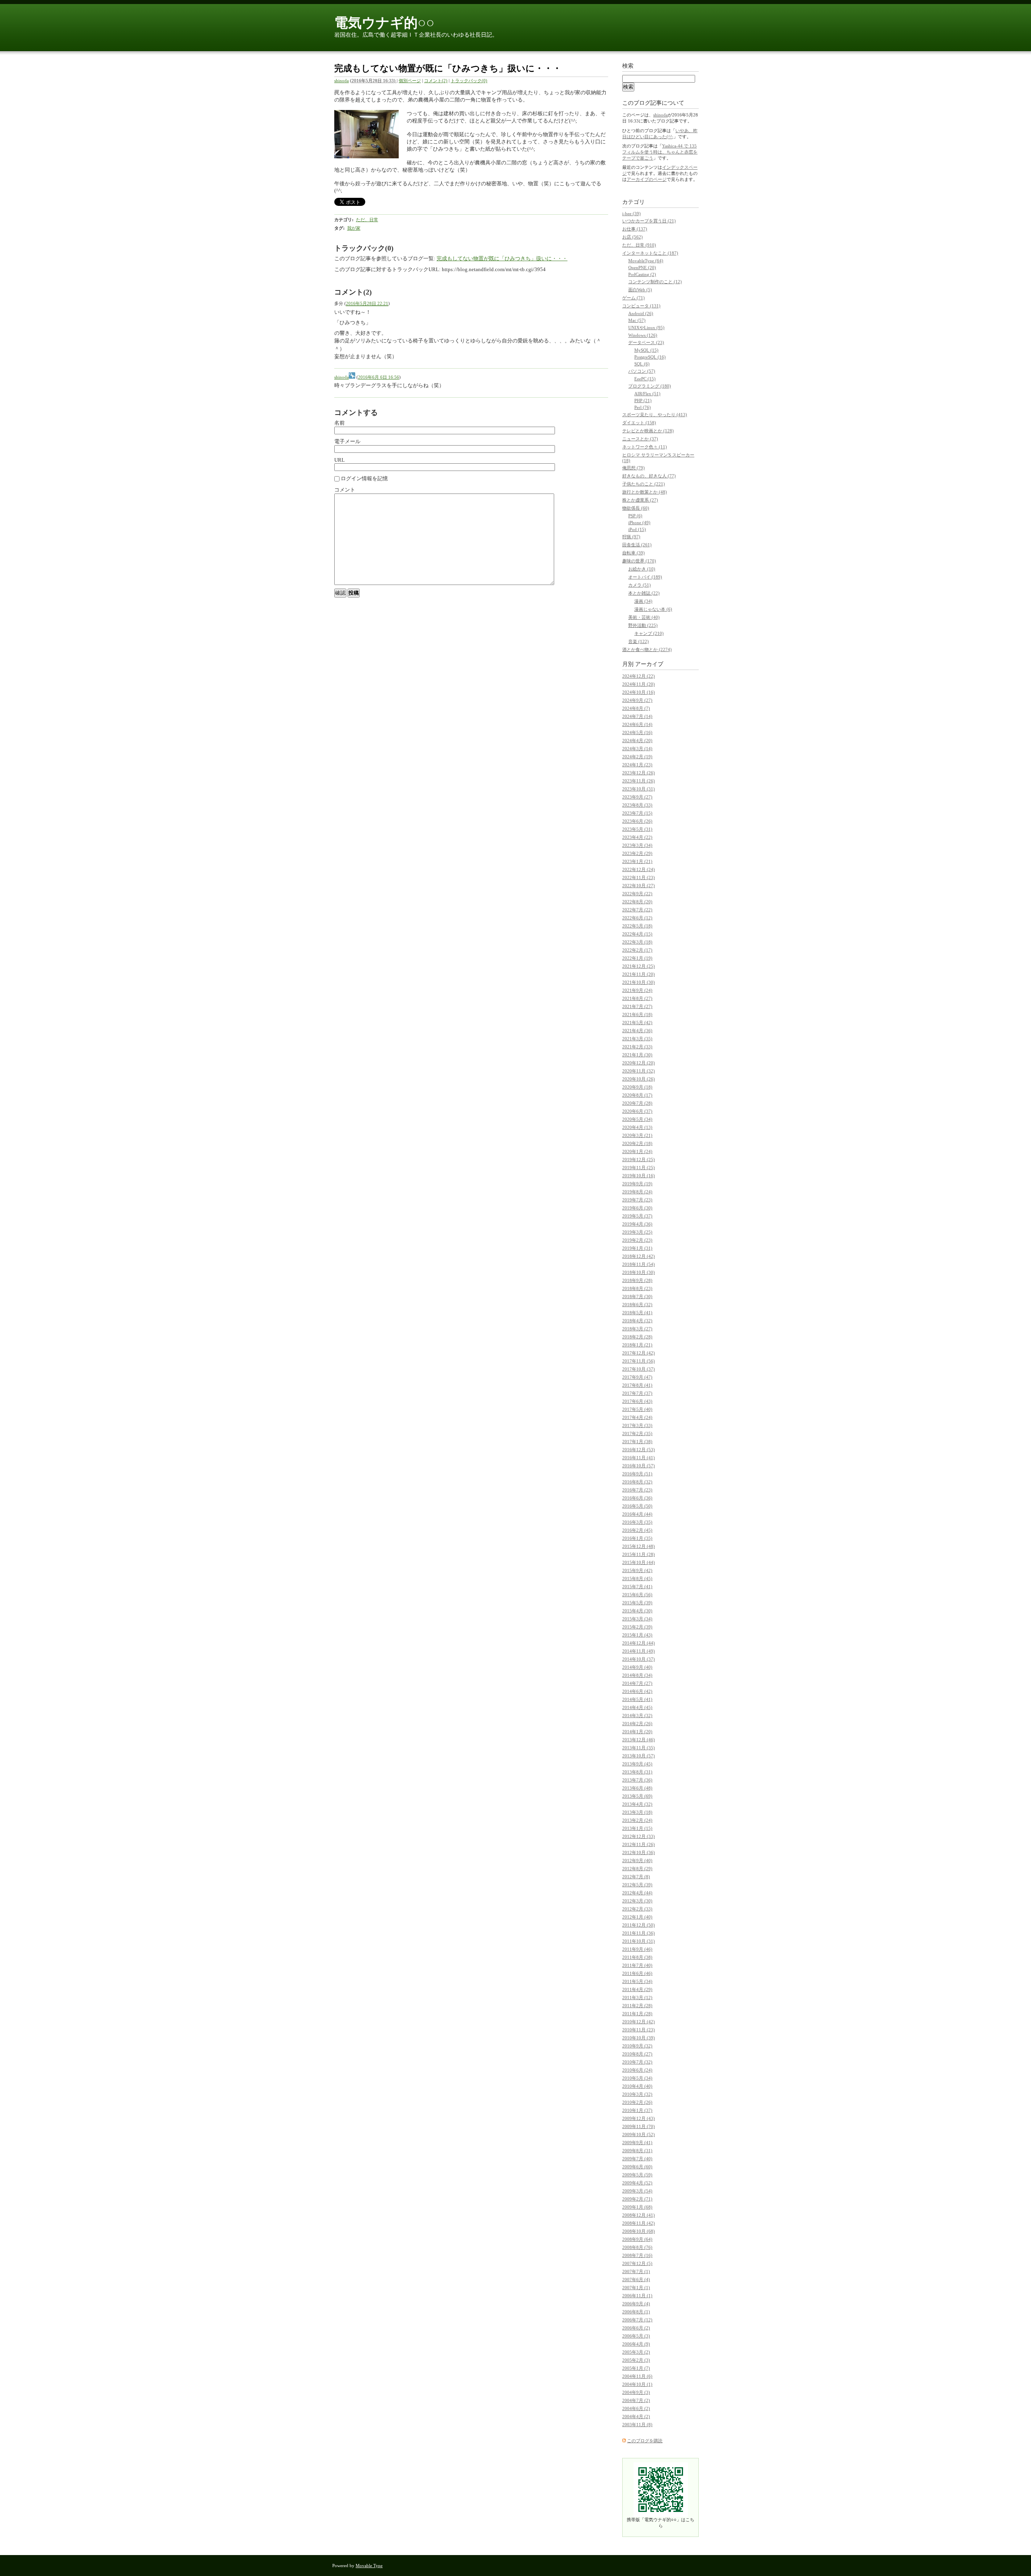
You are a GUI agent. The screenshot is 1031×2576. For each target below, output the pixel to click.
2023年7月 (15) (637, 813)
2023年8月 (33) (637, 805)
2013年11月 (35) (639, 1748)
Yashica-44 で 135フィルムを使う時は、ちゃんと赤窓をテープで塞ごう (660, 152)
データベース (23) (646, 342)
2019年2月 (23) (637, 1240)
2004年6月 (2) (636, 2408)
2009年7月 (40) (637, 2159)
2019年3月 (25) (637, 1232)
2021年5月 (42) (637, 1023)
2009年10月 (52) (639, 2134)
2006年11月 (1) (637, 2296)
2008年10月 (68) (639, 2231)
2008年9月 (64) (637, 2239)
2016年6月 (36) (637, 1498)
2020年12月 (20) (639, 1063)
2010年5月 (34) (637, 2078)
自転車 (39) (634, 553)
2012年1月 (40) (637, 1917)
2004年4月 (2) (636, 2416)
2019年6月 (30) (637, 1208)
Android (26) (641, 313)
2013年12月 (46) (639, 1740)
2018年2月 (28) (637, 1337)
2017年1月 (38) (637, 1441)
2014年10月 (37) (639, 1659)
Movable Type (369, 2566)
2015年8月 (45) (637, 1578)
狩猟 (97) (631, 537)
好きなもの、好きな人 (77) (649, 476)
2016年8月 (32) (637, 1482)
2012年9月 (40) (637, 1860)
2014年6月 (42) (637, 1691)
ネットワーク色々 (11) (645, 447)
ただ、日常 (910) (639, 245)
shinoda (342, 81)
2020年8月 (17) (637, 1095)
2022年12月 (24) (639, 869)
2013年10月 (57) (639, 1756)
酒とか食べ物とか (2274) (647, 649)
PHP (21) (643, 400)
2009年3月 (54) (637, 2191)
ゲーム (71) (634, 298)
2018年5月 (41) (637, 1313)
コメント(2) (436, 81)
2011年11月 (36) (639, 1933)
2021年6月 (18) (637, 1014)
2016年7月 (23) (637, 1490)
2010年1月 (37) (637, 2110)
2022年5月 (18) (637, 926)
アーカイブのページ (647, 179)
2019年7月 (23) (637, 1200)
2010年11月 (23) (639, 2030)
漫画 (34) (643, 601)
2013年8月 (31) (637, 1772)
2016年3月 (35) (637, 1522)
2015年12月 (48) (639, 1546)
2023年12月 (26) (639, 773)
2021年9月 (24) (637, 990)
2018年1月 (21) (637, 1345)
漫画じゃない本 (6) (653, 609)
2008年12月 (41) (639, 2215)
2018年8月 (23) (637, 1288)
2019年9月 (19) (637, 1184)
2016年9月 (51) (637, 1474)
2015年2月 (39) (637, 1627)
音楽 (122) (639, 641)
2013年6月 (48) (637, 1788)
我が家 (354, 228)
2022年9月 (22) (637, 894)
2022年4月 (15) (637, 934)
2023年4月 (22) (637, 837)
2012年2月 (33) (637, 1909)
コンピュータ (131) (641, 306)
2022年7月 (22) (637, 910)
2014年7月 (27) (637, 1683)
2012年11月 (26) (639, 1844)
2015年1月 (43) (637, 1635)
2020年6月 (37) (637, 1111)
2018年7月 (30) (637, 1296)
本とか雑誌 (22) (644, 593)
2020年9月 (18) (637, 1087)
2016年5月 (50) (637, 1506)
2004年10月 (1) (637, 2384)
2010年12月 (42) (639, 2022)
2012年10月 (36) (639, 1852)
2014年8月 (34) (637, 1675)
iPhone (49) (639, 523)
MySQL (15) (646, 350)
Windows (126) (643, 335)
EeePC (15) (645, 379)
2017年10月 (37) (639, 1369)
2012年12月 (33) (639, 1836)
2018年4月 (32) (637, 1321)
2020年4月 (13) (637, 1127)
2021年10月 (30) (639, 982)
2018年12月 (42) (639, 1256)
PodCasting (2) (642, 274)
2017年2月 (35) (637, 1433)
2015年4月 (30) (637, 1611)
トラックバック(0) (469, 81)
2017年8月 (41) (637, 1385)
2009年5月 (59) (637, 2175)
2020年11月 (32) (639, 1071)
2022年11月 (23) (639, 877)
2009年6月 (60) (637, 2167)
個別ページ (410, 81)
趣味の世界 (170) (639, 561)
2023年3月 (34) (637, 845)
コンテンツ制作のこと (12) (655, 282)
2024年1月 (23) (637, 765)
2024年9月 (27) (637, 700)
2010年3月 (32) (637, 2094)
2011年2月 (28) (637, 2006)
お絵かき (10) (642, 569)
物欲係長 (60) (636, 508)
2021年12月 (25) (639, 966)
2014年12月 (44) (639, 1643)
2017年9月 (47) (637, 1377)
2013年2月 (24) (637, 1820)
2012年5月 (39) (637, 1885)
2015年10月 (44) (639, 1562)
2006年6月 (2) (636, 2328)
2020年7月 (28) (637, 1103)
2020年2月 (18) (637, 1143)
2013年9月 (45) (637, 1764)
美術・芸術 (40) (644, 617)
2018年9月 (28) (637, 1280)
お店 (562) (632, 237)
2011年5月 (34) (637, 1981)
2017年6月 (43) (637, 1401)
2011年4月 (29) (637, 1989)
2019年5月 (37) (637, 1216)
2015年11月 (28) (639, 1554)
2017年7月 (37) (637, 1393)
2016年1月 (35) (637, 1538)
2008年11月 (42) (639, 2223)
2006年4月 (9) (636, 2344)
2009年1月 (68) (637, 2207)
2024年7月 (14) (637, 716)
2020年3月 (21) (637, 1135)
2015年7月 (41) (637, 1587)
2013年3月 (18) (637, 1812)
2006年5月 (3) (636, 2336)
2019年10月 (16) (639, 1176)
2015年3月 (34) (637, 1619)
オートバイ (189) (645, 577)
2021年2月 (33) (637, 1047)
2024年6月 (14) (637, 724)
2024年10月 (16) (639, 692)
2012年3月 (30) (637, 1901)
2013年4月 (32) (637, 1804)
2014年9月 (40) (637, 1667)
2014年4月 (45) (637, 1707)
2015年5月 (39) (637, 1603)
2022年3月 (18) (637, 942)
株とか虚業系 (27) (640, 500)
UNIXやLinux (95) (646, 328)
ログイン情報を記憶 (364, 478)
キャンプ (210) (649, 633)
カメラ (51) (640, 585)
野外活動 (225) (643, 625)
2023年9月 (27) (637, 797)
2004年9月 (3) (636, 2392)
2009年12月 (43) (639, 2118)
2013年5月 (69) (637, 1796)
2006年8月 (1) (636, 2312)
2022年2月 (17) (637, 950)
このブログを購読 (645, 2441)
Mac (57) (637, 320)
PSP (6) (635, 516)
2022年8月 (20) (637, 902)
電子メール (347, 441)
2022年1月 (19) (637, 958)
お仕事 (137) (635, 229)
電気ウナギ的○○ (384, 23)
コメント (345, 490)
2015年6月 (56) (637, 1595)
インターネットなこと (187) (650, 253)
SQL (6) (642, 364)
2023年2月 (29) (637, 853)
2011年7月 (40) (637, 1965)
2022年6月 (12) (637, 918)
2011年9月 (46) (637, 1949)
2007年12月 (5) (637, 2263)
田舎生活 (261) (637, 545)
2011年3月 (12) (637, 1997)
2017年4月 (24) (637, 1417)
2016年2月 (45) (637, 1530)
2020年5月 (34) (637, 1119)
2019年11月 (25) (639, 1168)
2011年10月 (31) (639, 1941)
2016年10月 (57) (639, 1466)
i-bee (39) (631, 214)
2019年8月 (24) (637, 1192)
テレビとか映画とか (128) (648, 431)
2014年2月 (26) (637, 1724)
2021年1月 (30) (637, 1055)
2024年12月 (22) (639, 676)
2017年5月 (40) (637, 1409)
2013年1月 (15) (637, 1828)
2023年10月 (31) (639, 789)
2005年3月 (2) (636, 2352)
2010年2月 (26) (637, 2102)
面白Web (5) (640, 290)
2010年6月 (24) (637, 2070)
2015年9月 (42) (637, 1570)
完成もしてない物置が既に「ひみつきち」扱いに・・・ (502, 258)
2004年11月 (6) (637, 2376)
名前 (340, 423)
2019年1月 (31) (637, 1248)
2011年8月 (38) (637, 1957)
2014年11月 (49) (639, 1651)
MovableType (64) (646, 261)
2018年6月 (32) (637, 1305)
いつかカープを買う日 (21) (649, 221)
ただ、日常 (367, 220)
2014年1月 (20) (637, 1732)
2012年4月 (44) (637, 1893)
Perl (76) (643, 407)
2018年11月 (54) (639, 1264)
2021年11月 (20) (639, 974)
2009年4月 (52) (637, 2183)
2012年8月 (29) (637, 1869)
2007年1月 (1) (636, 2288)
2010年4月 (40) (637, 2086)
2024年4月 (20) (637, 740)
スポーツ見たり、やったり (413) (655, 415)
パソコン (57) (642, 371)
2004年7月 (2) (636, 2400)
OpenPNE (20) (642, 268)
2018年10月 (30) (639, 1272)
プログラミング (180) (650, 386)
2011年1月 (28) (637, 2014)
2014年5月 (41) (637, 1699)
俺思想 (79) (634, 468)
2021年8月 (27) (637, 998)
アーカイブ (649, 664)
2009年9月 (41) (637, 2143)
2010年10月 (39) (639, 2038)
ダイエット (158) (639, 423)
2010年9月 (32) (637, 2046)
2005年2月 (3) (636, 2360)
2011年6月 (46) (637, 1973)
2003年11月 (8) (637, 2425)
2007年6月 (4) (636, 2279)
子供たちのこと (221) (644, 484)
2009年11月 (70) (639, 2126)
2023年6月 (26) (637, 821)
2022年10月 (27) (639, 886)
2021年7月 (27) (637, 1006)
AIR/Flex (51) (647, 394)
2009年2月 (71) (637, 2199)
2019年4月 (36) (637, 1224)
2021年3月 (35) (637, 1039)
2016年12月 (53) (639, 1450)
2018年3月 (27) (637, 1329)
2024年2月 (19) (637, 757)
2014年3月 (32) (637, 1715)
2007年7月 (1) (636, 2271)
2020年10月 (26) (639, 1079)
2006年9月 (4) (636, 2304)
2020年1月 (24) (637, 1151)
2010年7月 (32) (637, 2062)
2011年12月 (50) (639, 1925)
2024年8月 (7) (636, 708)
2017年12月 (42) (639, 1353)
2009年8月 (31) (637, 2151)
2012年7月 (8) (636, 1877)
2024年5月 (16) (637, 732)
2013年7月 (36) (637, 1780)
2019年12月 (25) (639, 1159)
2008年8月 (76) (637, 2247)
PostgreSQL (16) (650, 357)
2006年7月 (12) (637, 2320)
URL (340, 460)
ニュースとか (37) (640, 439)
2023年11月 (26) (639, 781)
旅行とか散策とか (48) (645, 492)
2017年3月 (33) (637, 1425)
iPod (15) (637, 529)
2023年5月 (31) (637, 829)
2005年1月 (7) (636, 2368)
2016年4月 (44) (637, 1514)
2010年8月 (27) (637, 2054)
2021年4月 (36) (637, 1031)
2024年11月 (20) (639, 684)
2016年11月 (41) (639, 1458)
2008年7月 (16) (637, 2255)
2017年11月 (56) (639, 1361)
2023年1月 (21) (637, 861)
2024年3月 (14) (637, 749)
